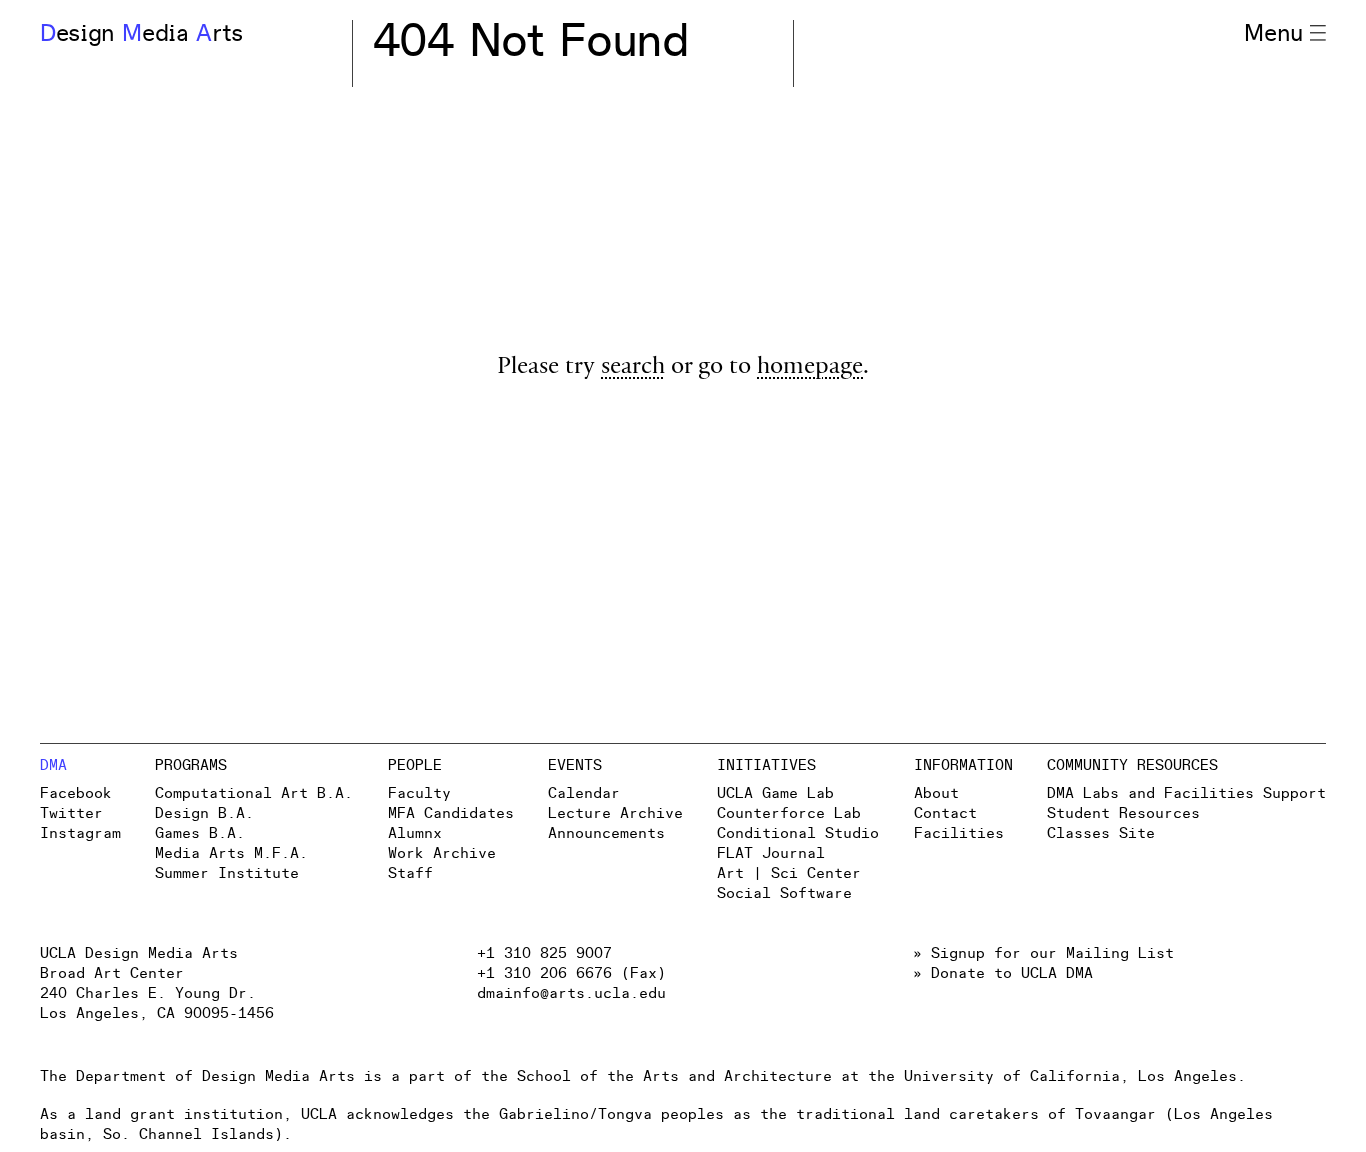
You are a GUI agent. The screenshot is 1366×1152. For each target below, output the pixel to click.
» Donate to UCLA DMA (1003, 973)
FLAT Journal (771, 853)
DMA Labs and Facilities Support (1186, 793)
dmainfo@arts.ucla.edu (571, 993)
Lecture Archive (615, 813)
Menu (1273, 34)
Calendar (584, 793)
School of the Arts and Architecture (674, 1076)
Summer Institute (227, 873)
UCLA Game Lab (775, 793)
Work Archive (442, 853)
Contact (945, 813)
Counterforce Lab (789, 813)
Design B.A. (204, 813)
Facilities (959, 833)
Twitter (71, 813)
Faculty (419, 793)
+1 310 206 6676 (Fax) (571, 973)
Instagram (80, 833)
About (936, 793)
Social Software (784, 893)
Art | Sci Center (789, 873)
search (633, 368)
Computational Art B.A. (254, 793)
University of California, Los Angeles (1070, 1076)
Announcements (606, 833)
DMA (53, 765)
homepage (810, 368)
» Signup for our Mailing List (1043, 953)
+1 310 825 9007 (544, 953)
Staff (410, 873)
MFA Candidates (451, 813)
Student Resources (1123, 813)
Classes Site (1101, 833)
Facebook (76, 793)
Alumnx (415, 833)
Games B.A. (200, 833)
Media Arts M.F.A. (231, 853)
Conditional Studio (798, 833)
